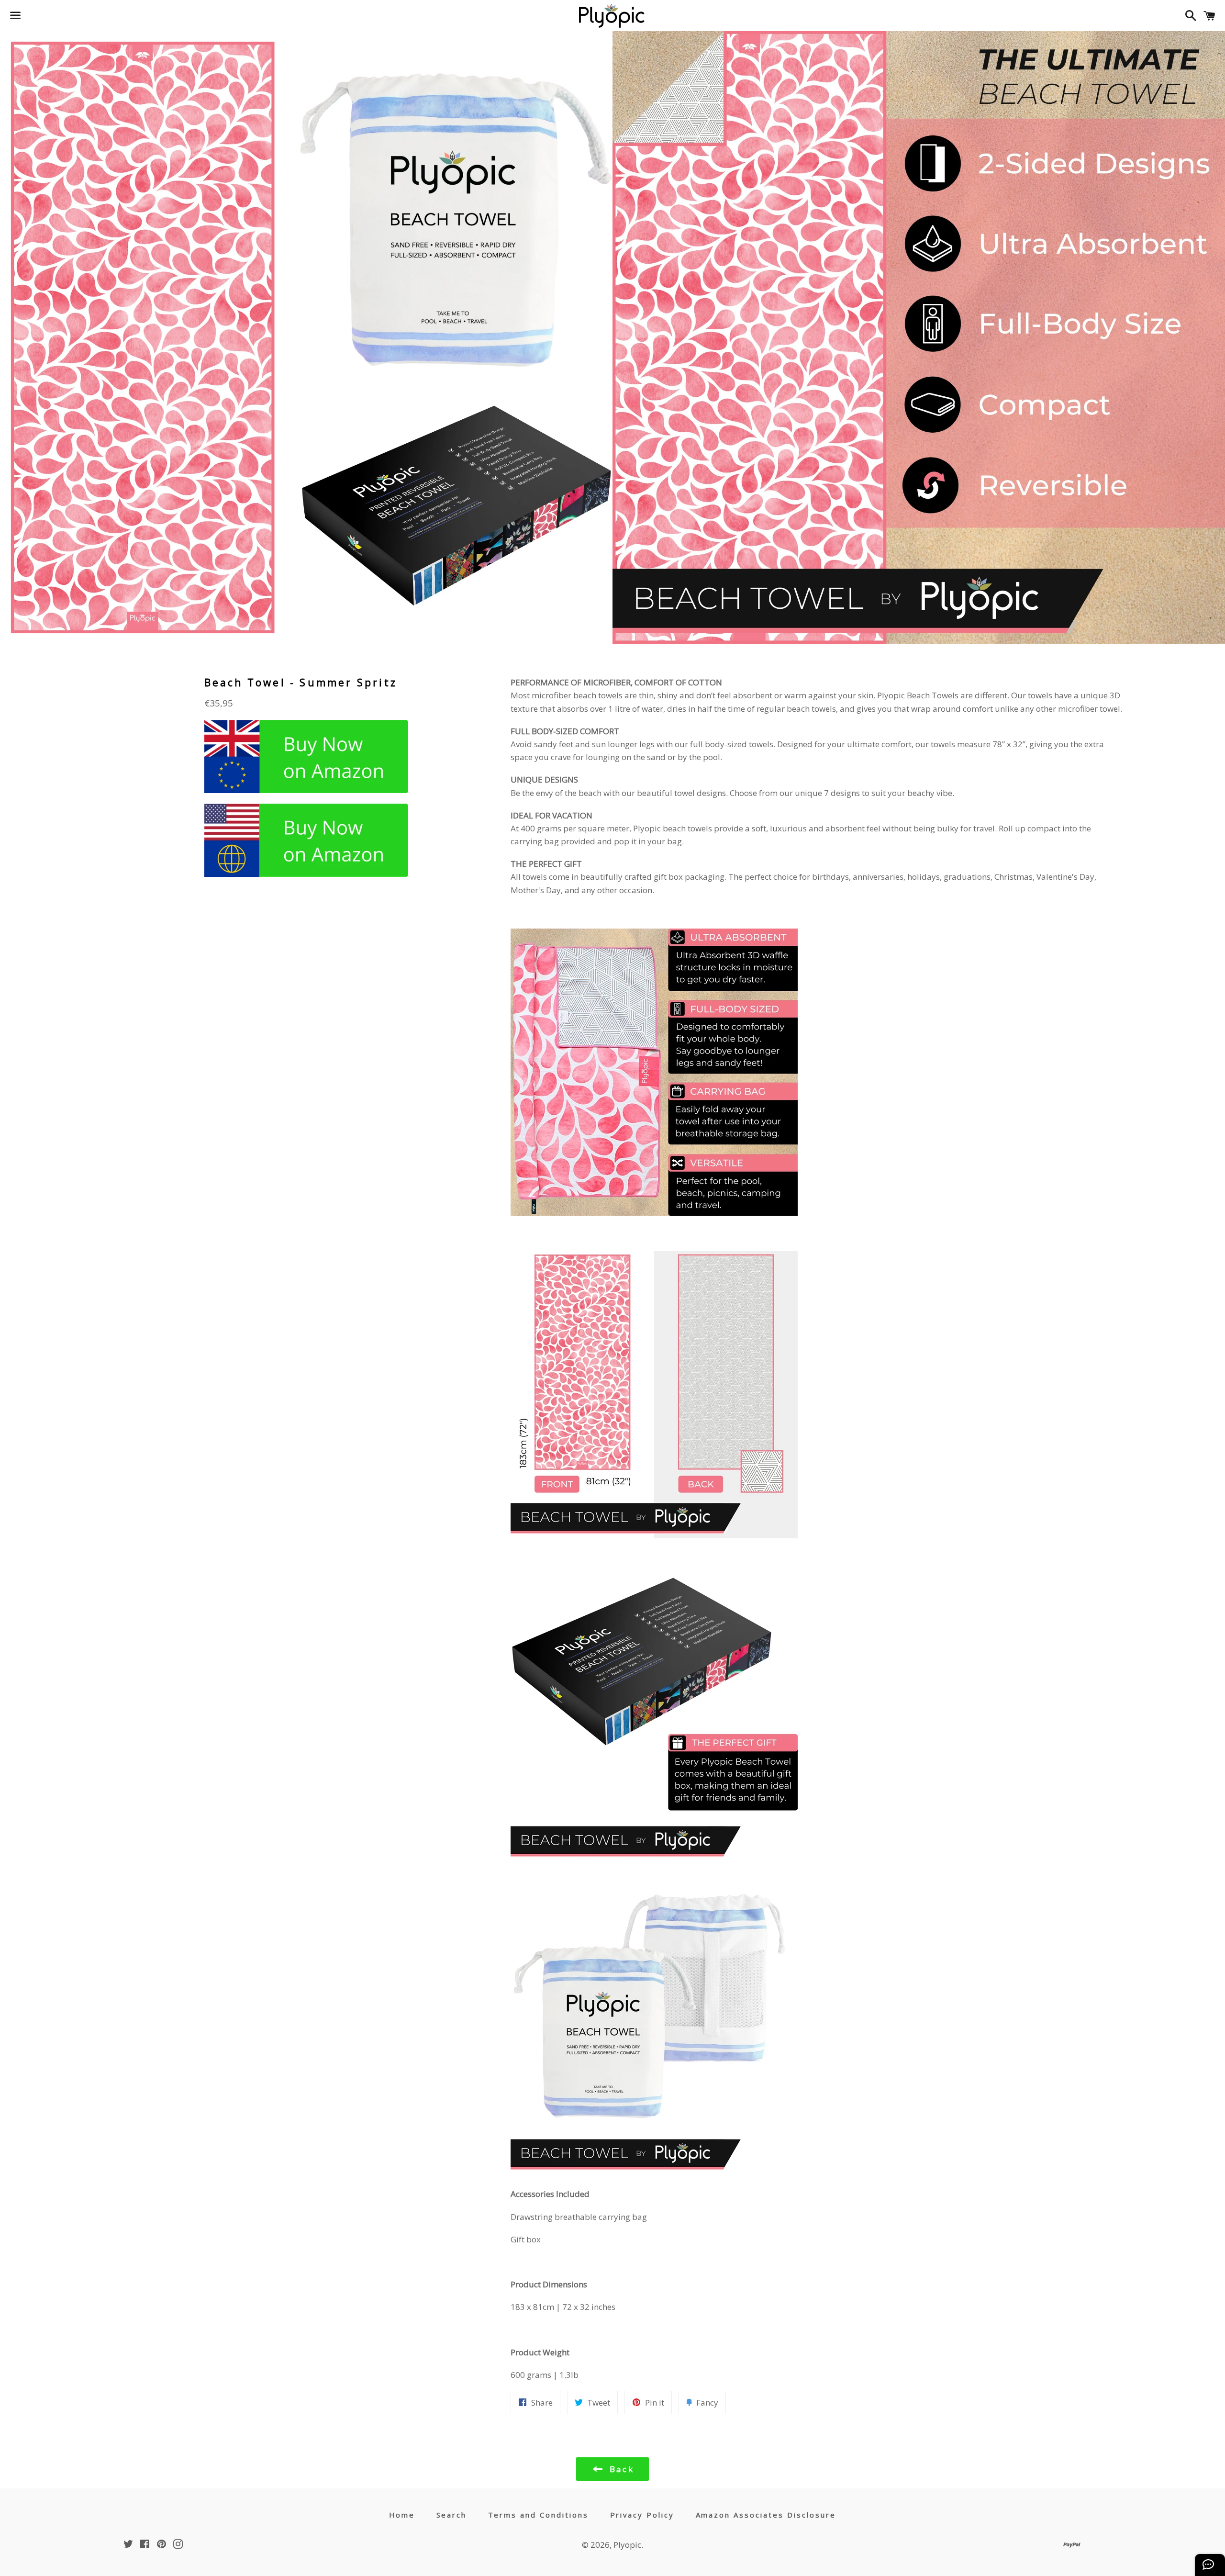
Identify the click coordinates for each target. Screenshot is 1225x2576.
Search (452, 2515)
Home (402, 2515)
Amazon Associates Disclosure (766, 2515)
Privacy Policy (642, 2515)
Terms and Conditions (539, 2515)
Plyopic (627, 2545)
